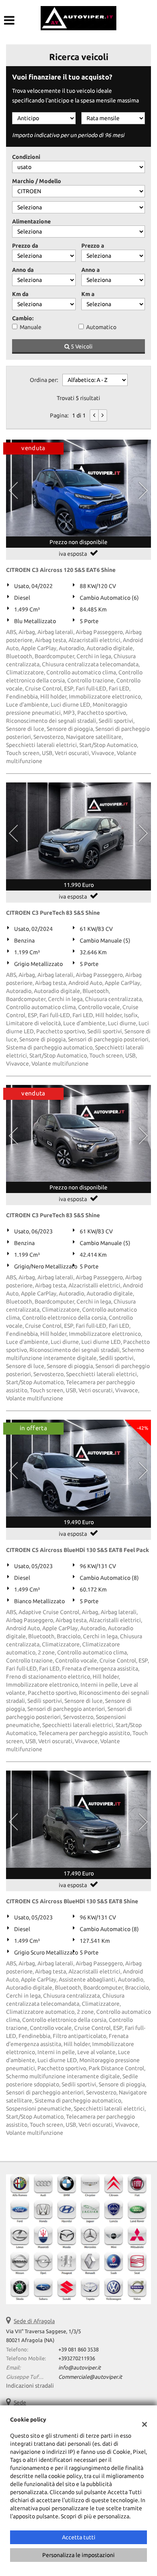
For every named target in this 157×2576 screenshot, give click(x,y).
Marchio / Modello (37, 181)
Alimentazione (31, 221)
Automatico (101, 327)
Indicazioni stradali (30, 2386)
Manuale (31, 327)
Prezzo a (93, 246)
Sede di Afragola (34, 2321)
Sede (20, 2403)
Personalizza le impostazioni (78, 2555)
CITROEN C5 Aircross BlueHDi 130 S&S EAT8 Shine (72, 1901)
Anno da (23, 270)
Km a (88, 294)
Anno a (91, 270)
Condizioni (26, 157)
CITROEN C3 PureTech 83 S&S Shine (53, 913)
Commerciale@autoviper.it (90, 2377)
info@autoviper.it (80, 2368)
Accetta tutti (79, 2537)
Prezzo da (25, 246)
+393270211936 (77, 2358)
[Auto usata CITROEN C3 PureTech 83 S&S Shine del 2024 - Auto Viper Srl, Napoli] (78, 831)
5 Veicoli (81, 346)
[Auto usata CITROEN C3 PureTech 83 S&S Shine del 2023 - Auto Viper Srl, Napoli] (78, 1133)
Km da (20, 294)
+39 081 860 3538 (78, 2350)
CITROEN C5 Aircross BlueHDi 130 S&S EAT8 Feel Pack (77, 1550)
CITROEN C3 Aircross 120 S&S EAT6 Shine (61, 570)
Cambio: (23, 318)
